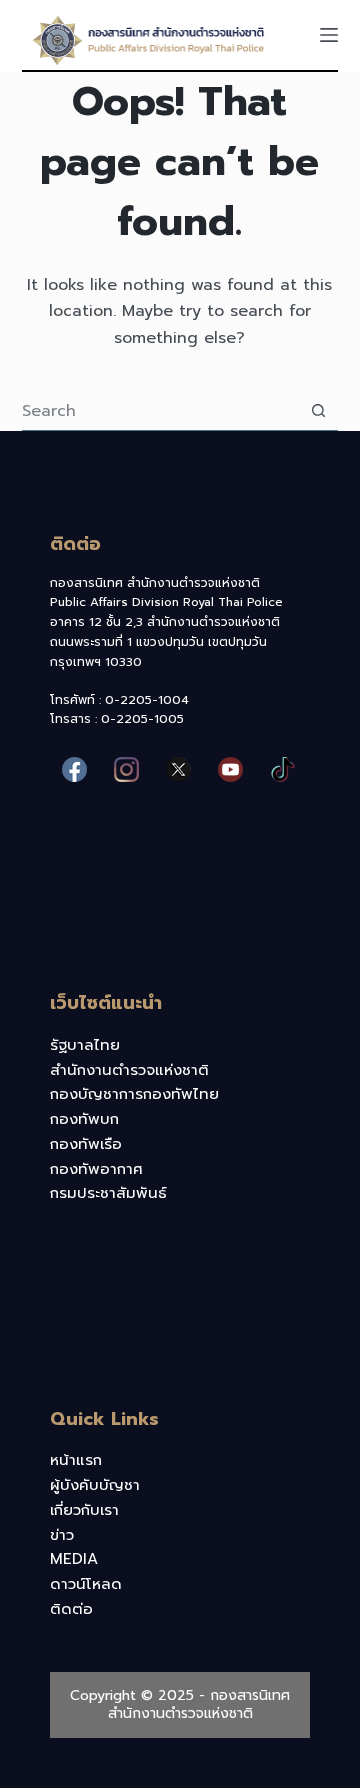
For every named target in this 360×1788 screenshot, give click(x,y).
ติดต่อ (71, 1609)
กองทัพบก (84, 1119)
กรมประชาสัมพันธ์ (108, 1193)
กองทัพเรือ (86, 1144)
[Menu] (329, 35)
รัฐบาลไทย (85, 1045)
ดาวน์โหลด (86, 1584)
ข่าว (62, 1535)
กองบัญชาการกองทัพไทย (134, 1094)
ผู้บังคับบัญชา (95, 1485)
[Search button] (318, 410)
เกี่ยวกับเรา (84, 1510)
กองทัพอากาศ (96, 1169)
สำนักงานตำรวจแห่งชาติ (129, 1070)
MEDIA (74, 1559)
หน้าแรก (76, 1460)
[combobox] (161, 411)
